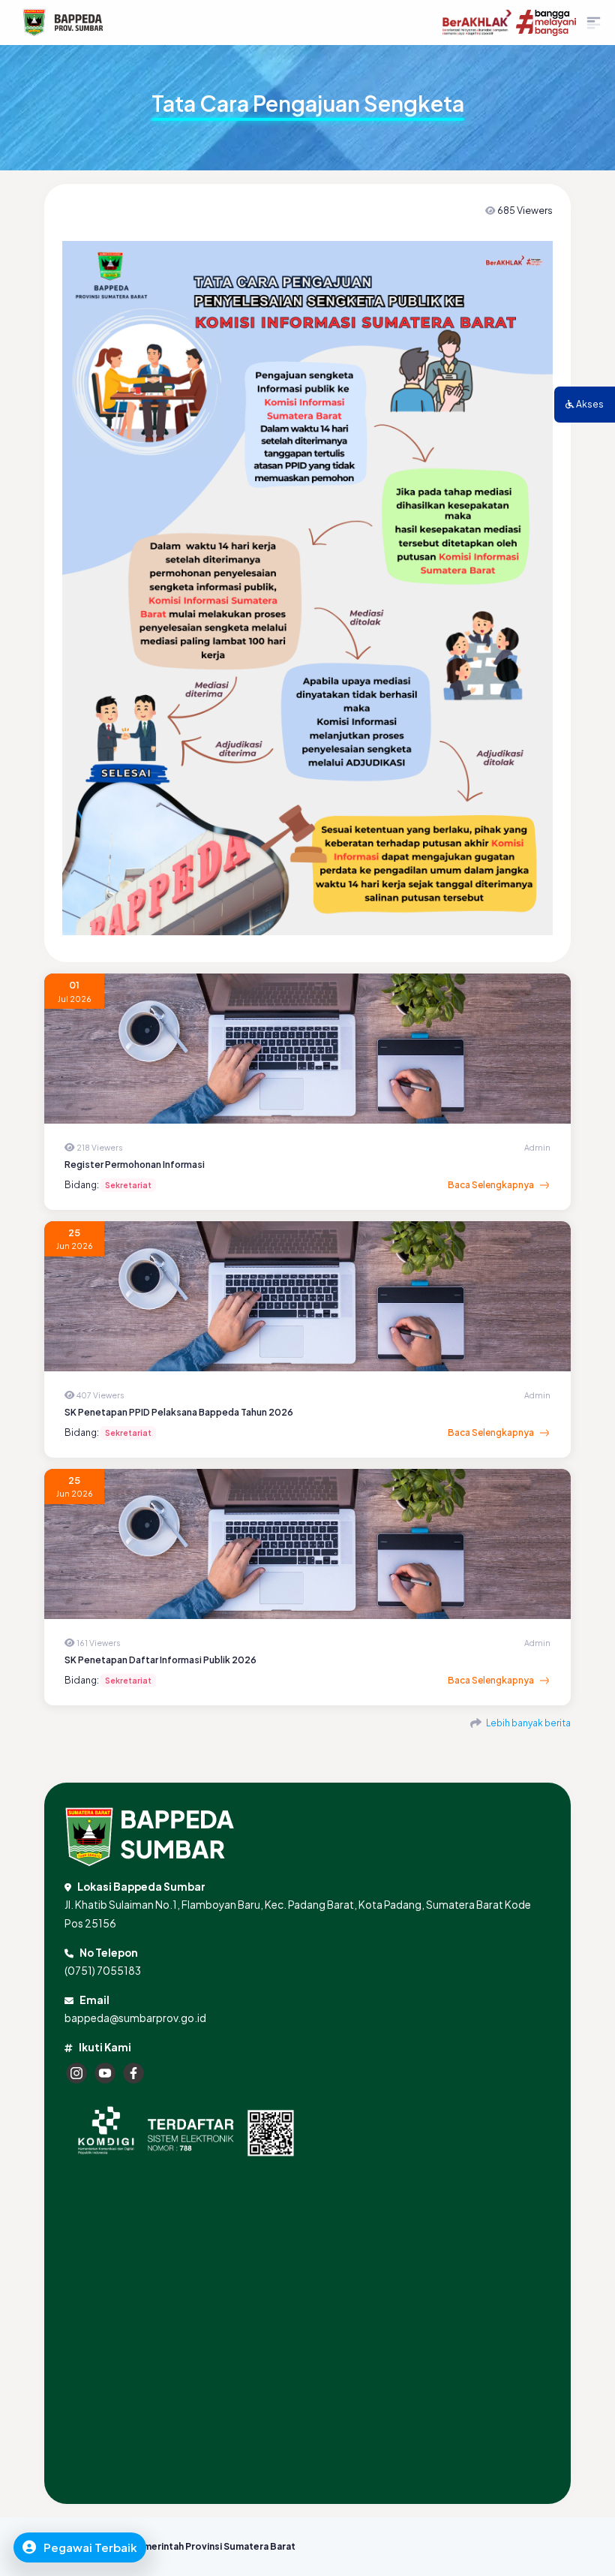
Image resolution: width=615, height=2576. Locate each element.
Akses (589, 404)
